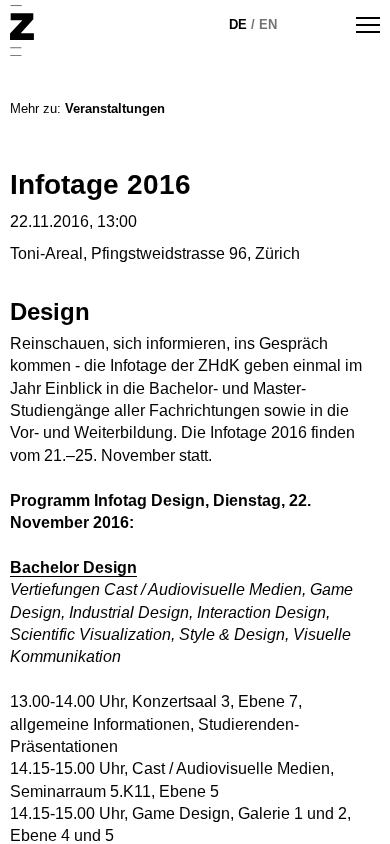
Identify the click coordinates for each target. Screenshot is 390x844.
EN (268, 24)
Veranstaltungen (115, 108)
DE (238, 24)
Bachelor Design (73, 567)
